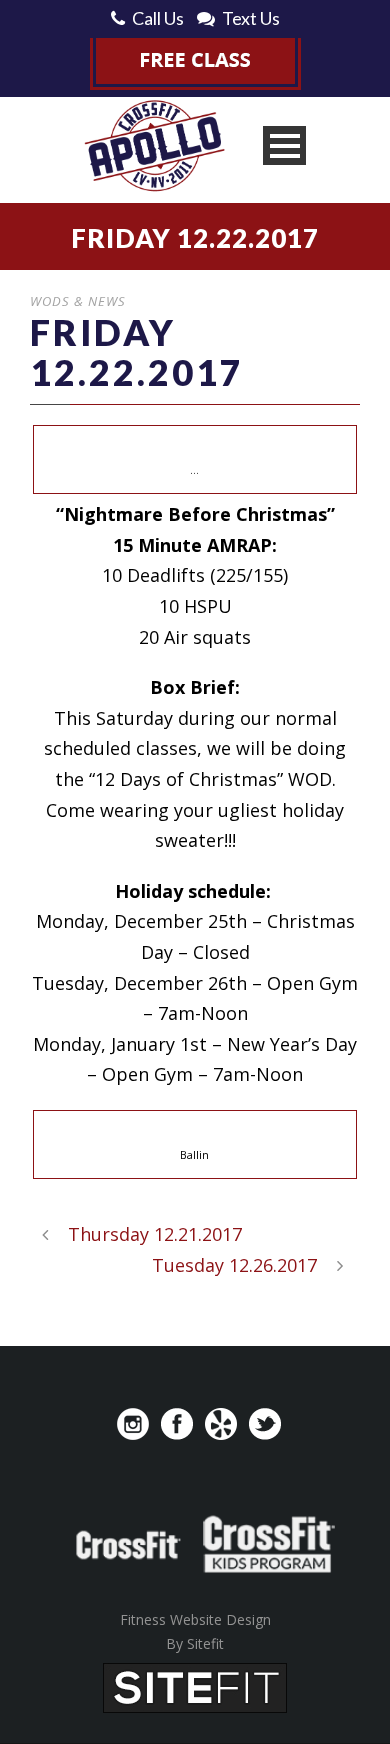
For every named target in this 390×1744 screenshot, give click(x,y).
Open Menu (284, 145)
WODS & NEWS (78, 301)
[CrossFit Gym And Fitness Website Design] (195, 1686)
